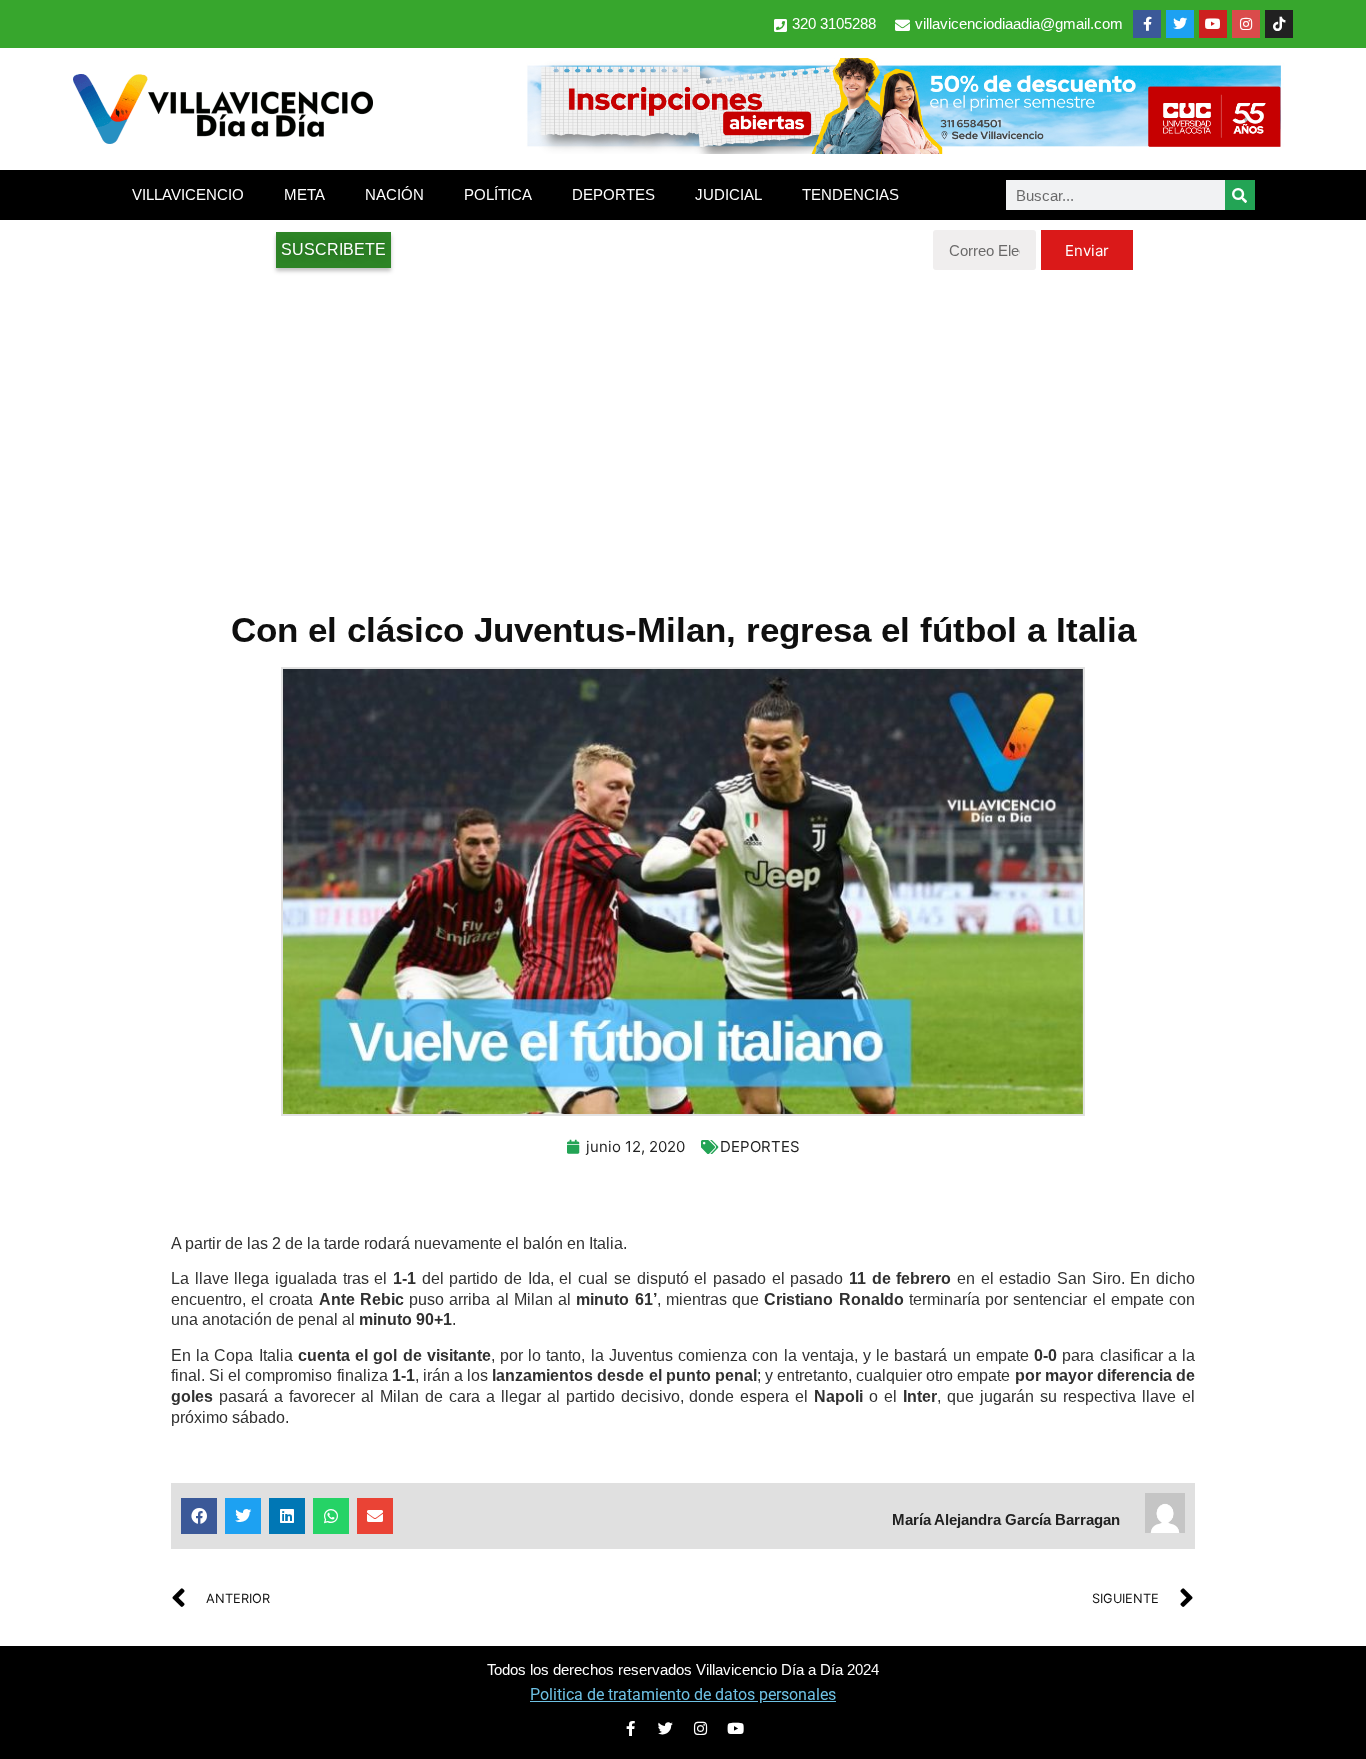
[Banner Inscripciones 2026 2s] (903, 148)
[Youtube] (1213, 24)
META (304, 194)
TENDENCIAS (850, 194)
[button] (199, 1516)
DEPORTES (613, 194)
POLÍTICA (498, 194)
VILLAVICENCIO (188, 194)
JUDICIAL (728, 194)
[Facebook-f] (1147, 24)
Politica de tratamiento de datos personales (683, 1694)
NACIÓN (394, 194)
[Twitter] (1180, 24)
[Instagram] (1246, 24)
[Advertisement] (683, 430)
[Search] (1240, 195)
